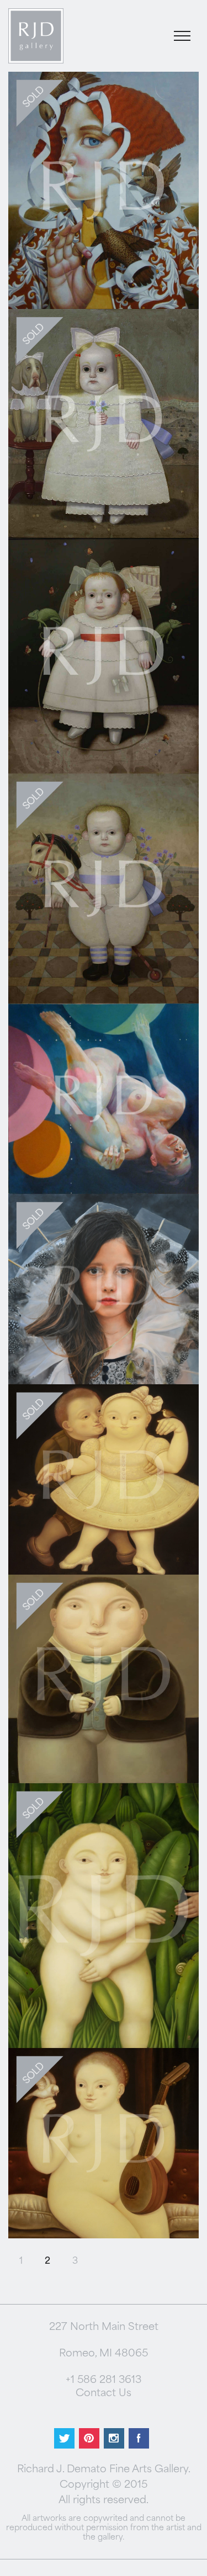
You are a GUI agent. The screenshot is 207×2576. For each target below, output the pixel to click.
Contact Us (104, 2394)
